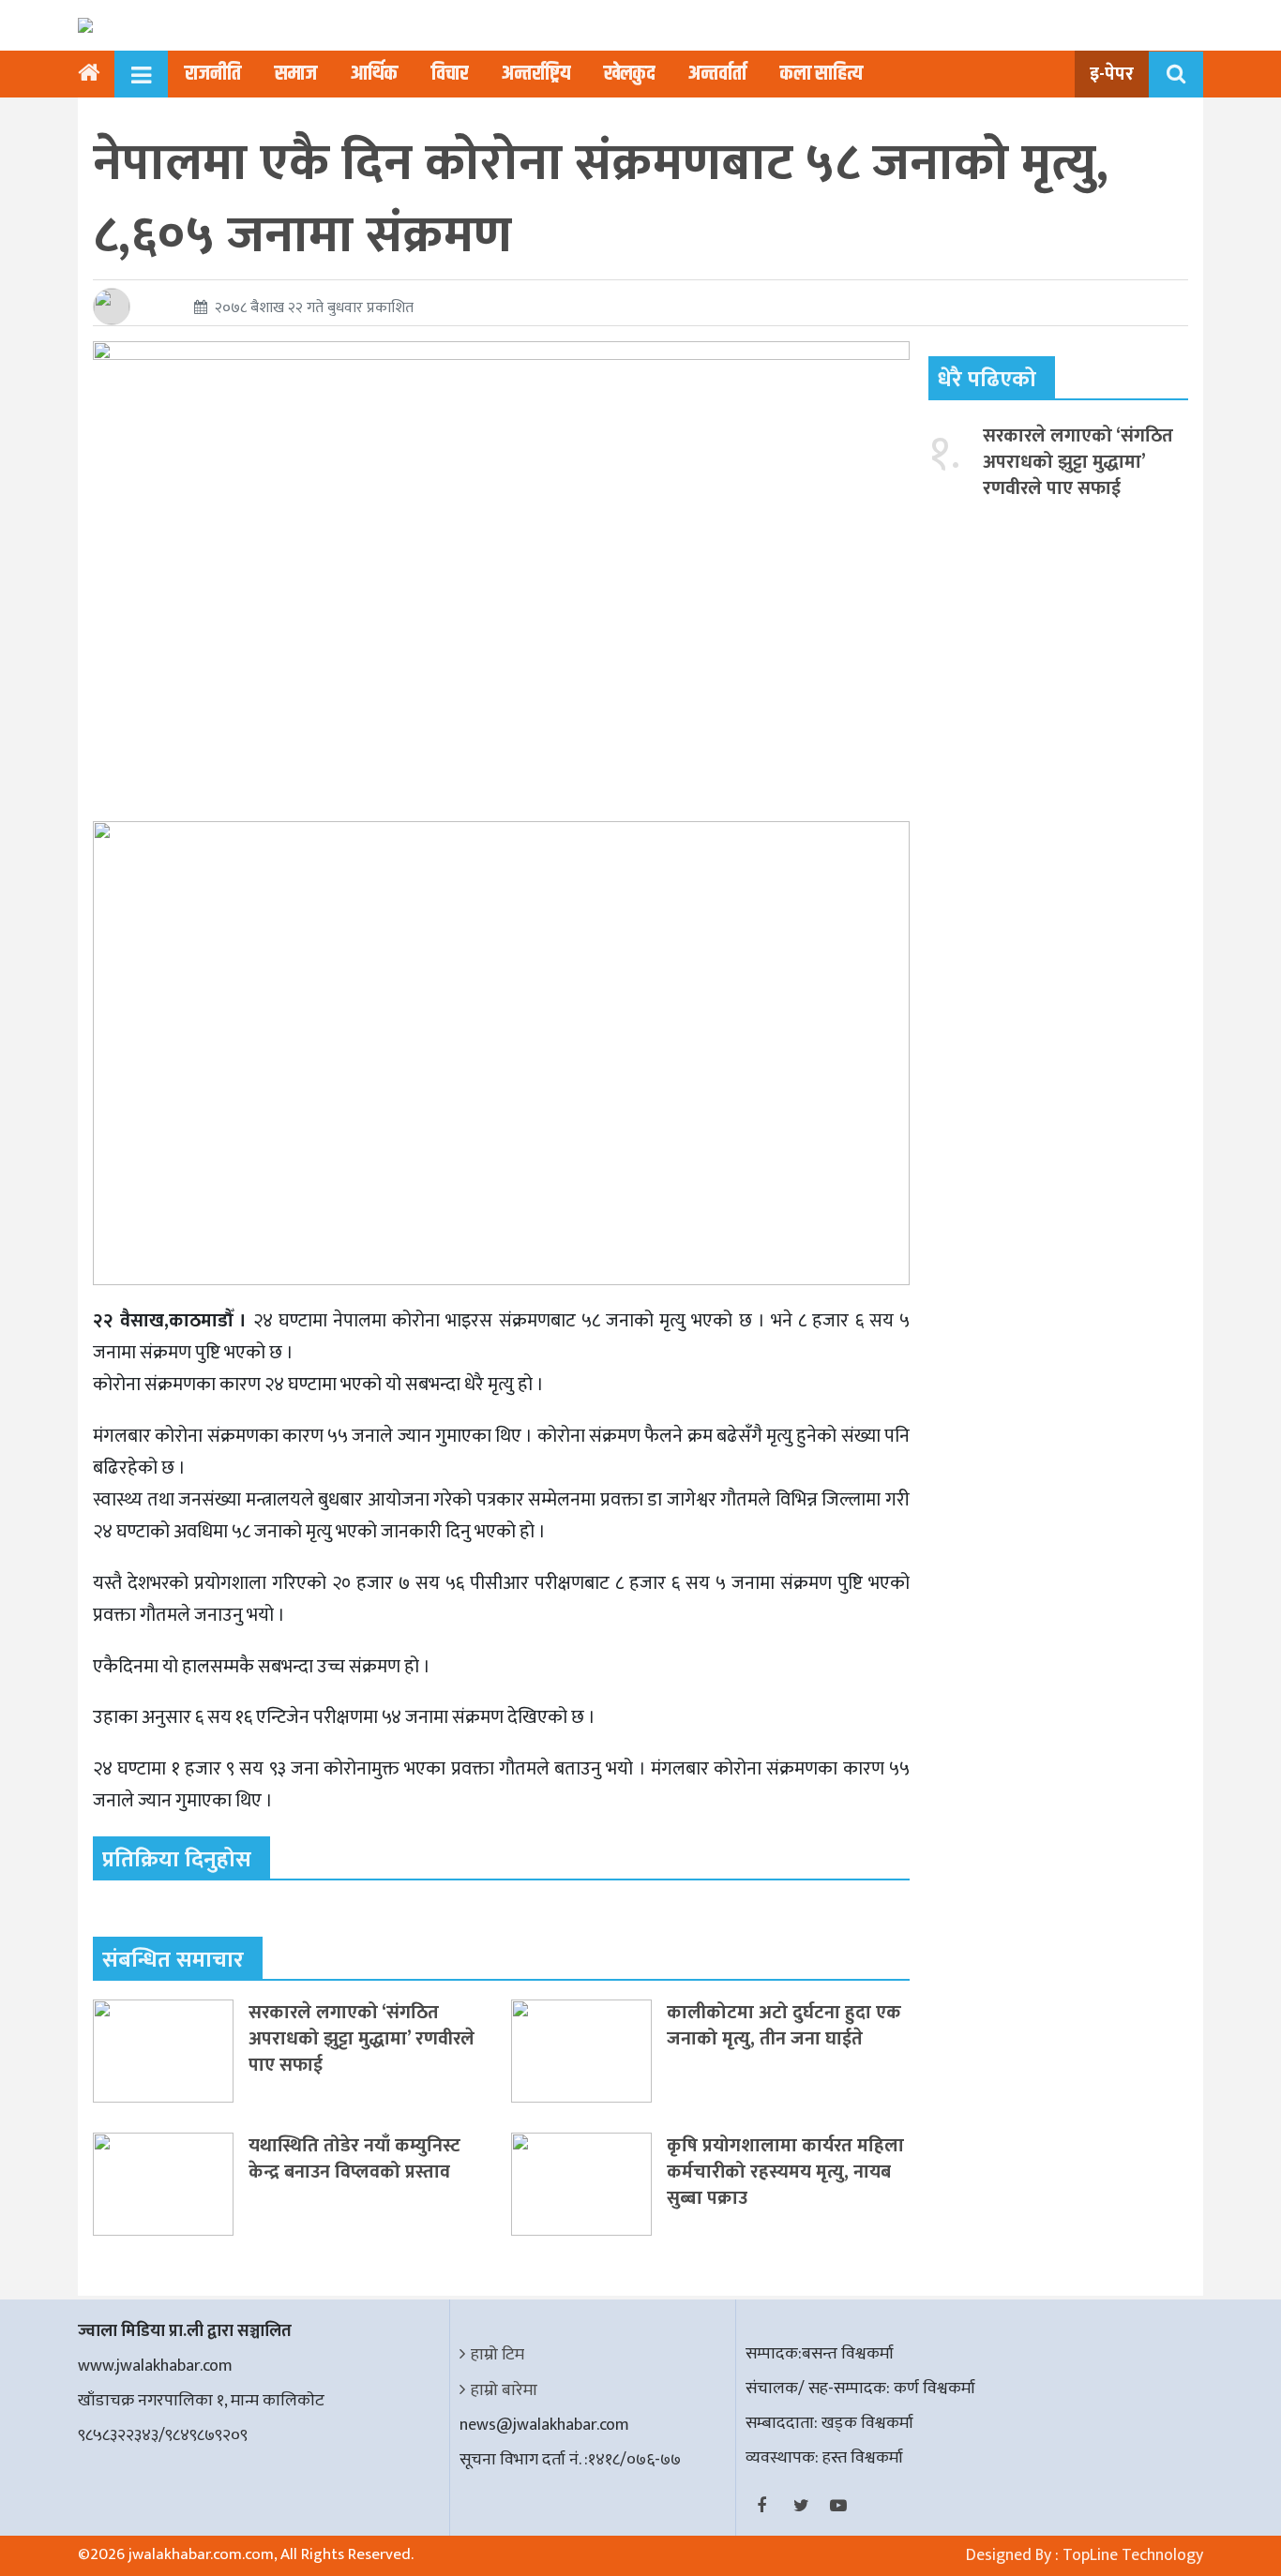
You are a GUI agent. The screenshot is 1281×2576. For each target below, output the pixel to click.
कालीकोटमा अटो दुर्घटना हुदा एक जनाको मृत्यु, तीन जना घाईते (784, 2026)
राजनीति (213, 74)
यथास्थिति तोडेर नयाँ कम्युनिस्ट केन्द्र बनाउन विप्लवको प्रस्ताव (354, 2159)
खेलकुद (629, 74)
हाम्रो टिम (497, 2355)
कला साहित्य (821, 74)
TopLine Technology (1133, 2555)
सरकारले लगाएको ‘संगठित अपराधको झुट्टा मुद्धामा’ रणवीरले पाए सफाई (362, 2039)
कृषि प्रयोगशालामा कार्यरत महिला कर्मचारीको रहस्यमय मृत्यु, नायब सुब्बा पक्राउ (785, 2172)
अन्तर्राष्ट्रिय (536, 74)
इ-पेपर (1112, 74)
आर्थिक (374, 74)
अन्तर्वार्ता (717, 74)
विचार (450, 74)
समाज (296, 74)
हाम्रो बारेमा (504, 2390)
